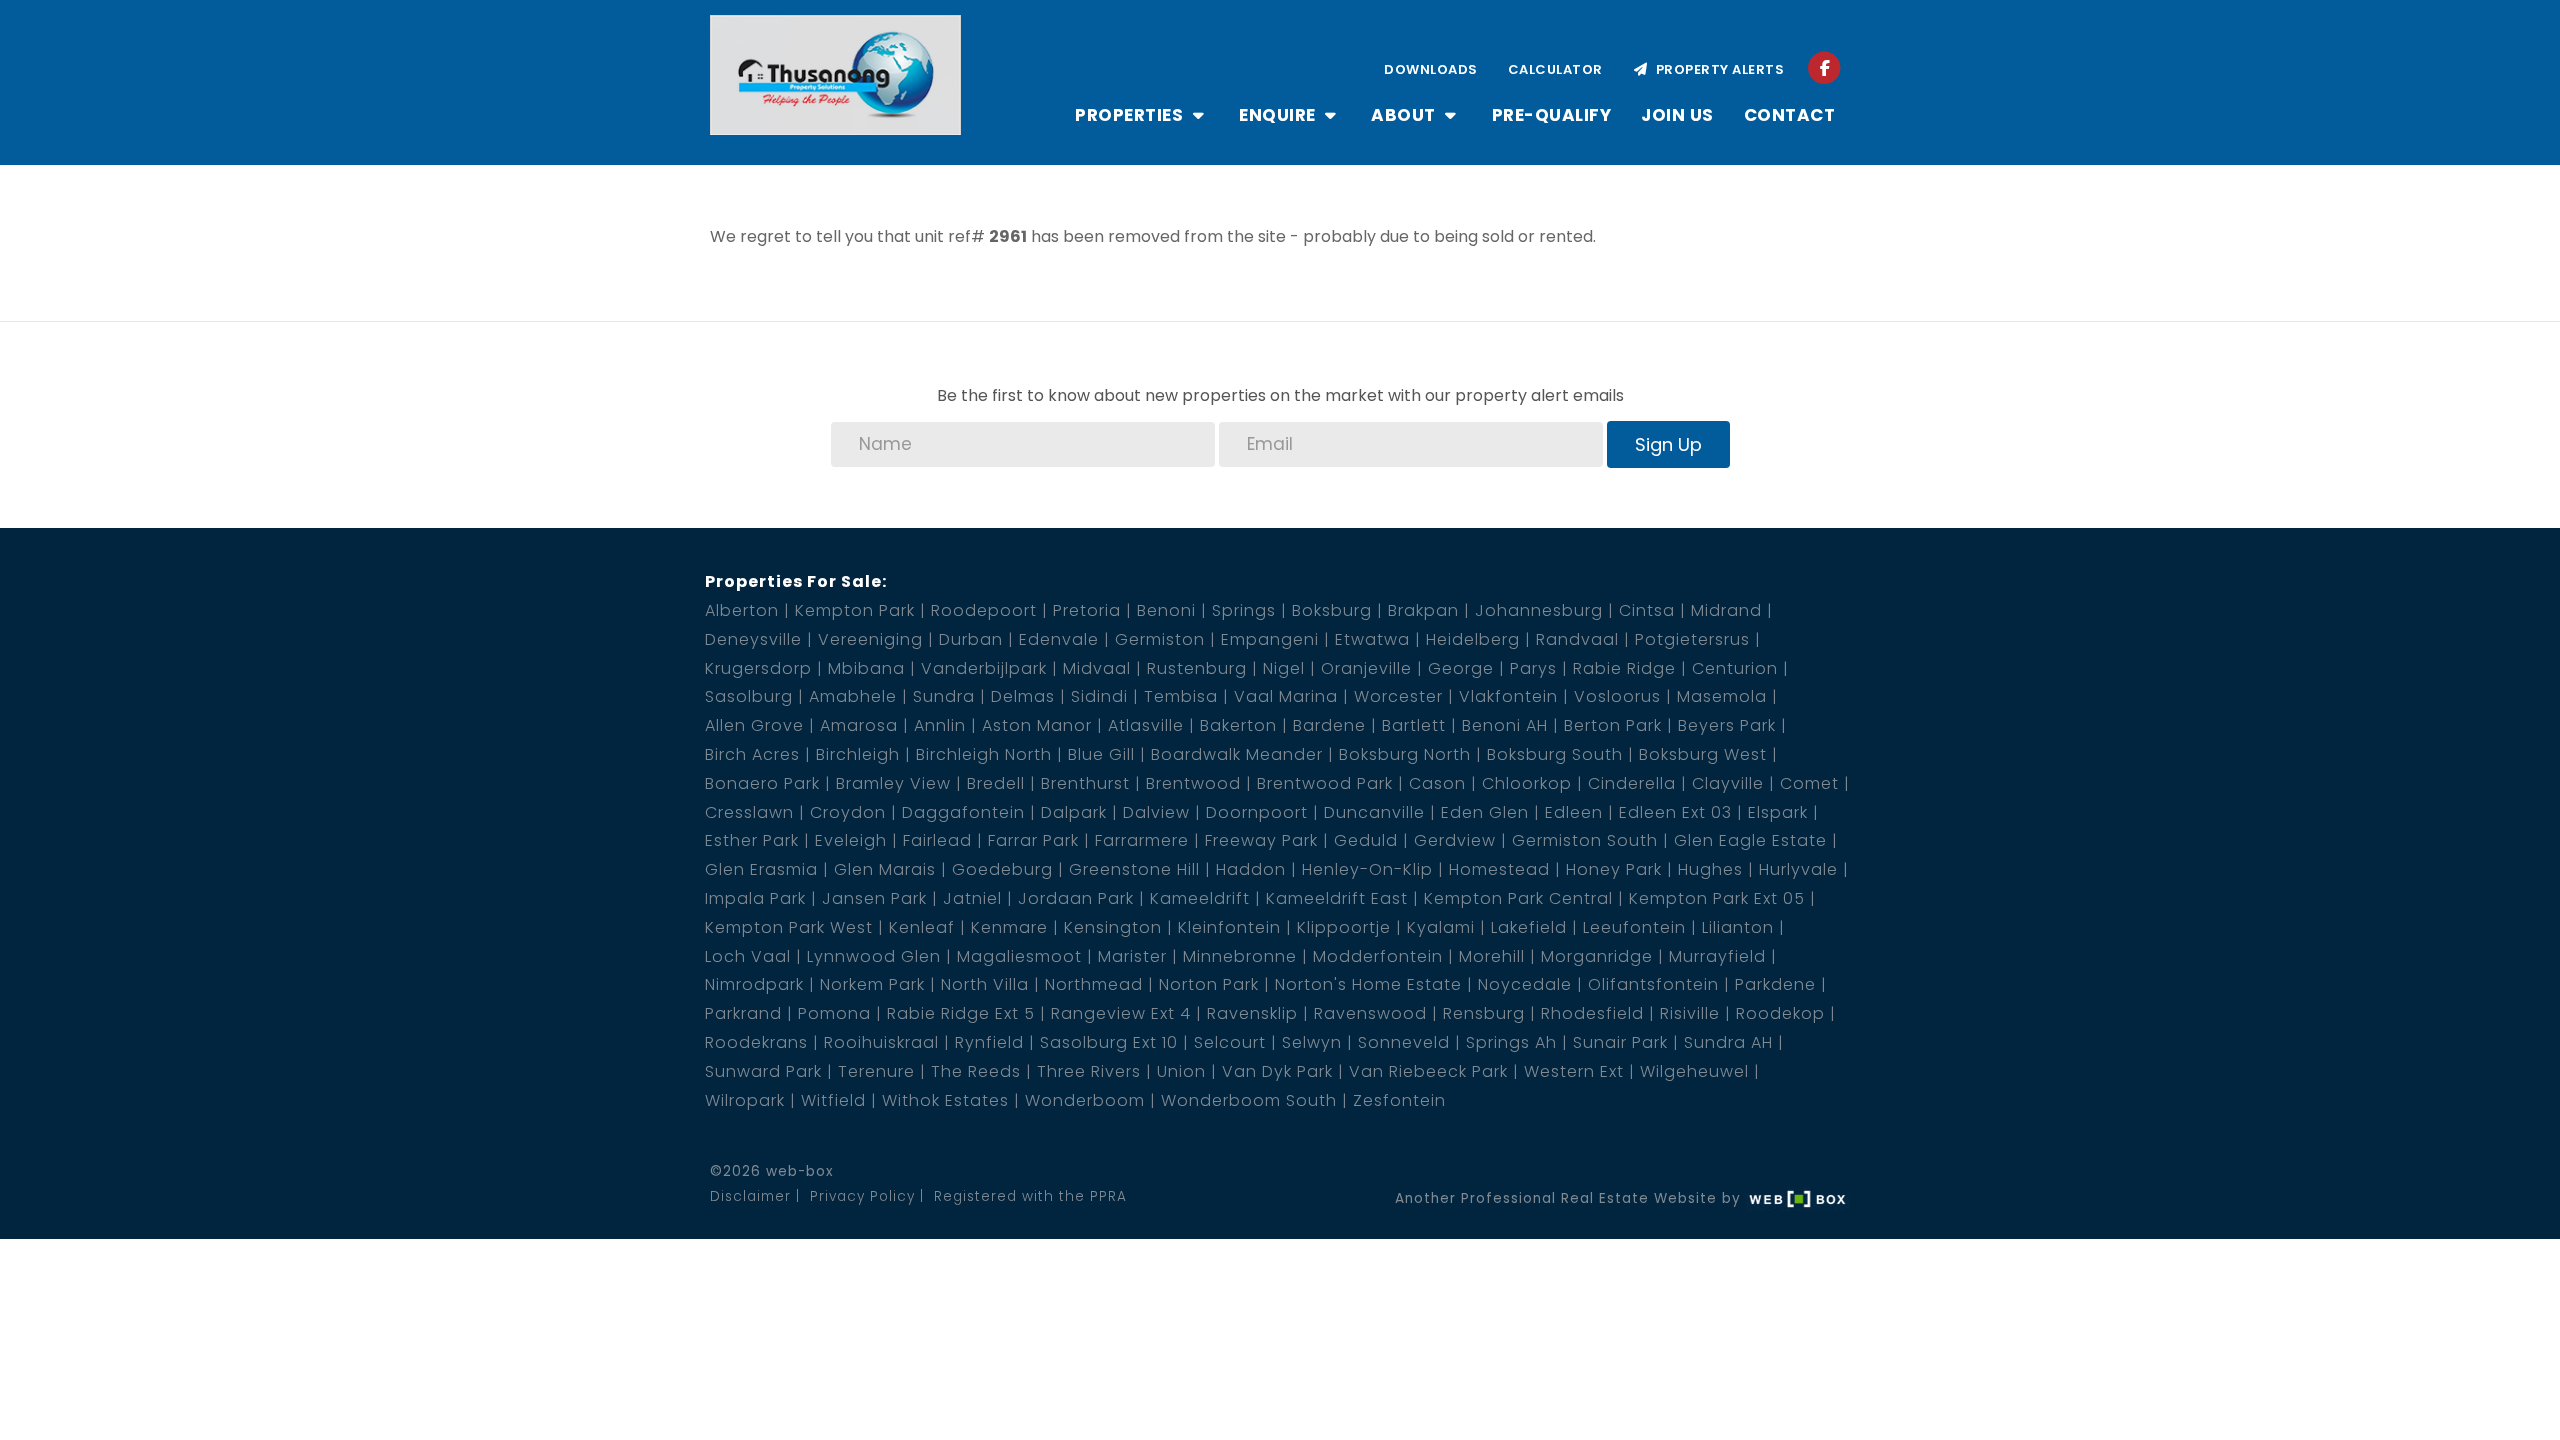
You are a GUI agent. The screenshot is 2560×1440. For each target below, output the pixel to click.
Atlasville (1146, 725)
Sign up (1668, 444)
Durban (971, 639)
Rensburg (1484, 1013)
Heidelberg (1473, 639)
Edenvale (1059, 639)
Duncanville (1374, 812)
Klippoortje (1344, 927)
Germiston (1160, 639)
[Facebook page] (1824, 67)
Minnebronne (1240, 956)
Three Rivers (1089, 1071)
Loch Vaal (748, 956)
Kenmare (1009, 927)
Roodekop (1780, 1013)
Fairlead (937, 840)
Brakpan (1423, 610)
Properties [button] (1131, 115)
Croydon (848, 812)
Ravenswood (1370, 1013)
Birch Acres (752, 754)
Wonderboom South (1249, 1100)
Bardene (1329, 725)
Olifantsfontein (1653, 984)
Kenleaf (922, 927)
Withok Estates (945, 1100)
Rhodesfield (1592, 1013)
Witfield (833, 1100)
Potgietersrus (1692, 639)
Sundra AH (1728, 1042)
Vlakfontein (1508, 696)
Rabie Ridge (1624, 668)
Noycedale (1525, 984)
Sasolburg (749, 696)
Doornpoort (1257, 812)
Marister (1132, 956)
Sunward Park (763, 1071)
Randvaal (1577, 639)
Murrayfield (1717, 956)
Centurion (1735, 668)
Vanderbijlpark (984, 668)
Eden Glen (1485, 812)
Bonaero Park (762, 783)
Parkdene (1775, 984)
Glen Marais (885, 869)
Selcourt (1230, 1042)
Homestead (1499, 869)
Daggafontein (963, 812)
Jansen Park (874, 898)
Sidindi (1099, 696)
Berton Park (1613, 725)
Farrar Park (1033, 840)
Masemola (1722, 696)
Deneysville (753, 639)
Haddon (1251, 869)
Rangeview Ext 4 (1121, 1013)
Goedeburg (1002, 869)
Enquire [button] (1279, 115)
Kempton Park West (789, 927)
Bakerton (1238, 725)
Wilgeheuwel (1694, 1071)
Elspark (1778, 812)
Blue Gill (1101, 754)
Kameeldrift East (1337, 898)
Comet (1809, 783)
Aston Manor (1037, 725)
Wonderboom (1085, 1100)
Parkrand (743, 1013)
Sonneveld (1404, 1042)
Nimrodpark (754, 984)
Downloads (1431, 69)
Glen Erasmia (761, 869)
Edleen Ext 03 (1675, 812)
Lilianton (1738, 927)
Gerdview (1455, 840)
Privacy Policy (862, 1196)
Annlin (940, 725)
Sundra (944, 696)
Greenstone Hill (1134, 869)
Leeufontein (1634, 927)
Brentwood (1193, 783)
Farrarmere (1142, 840)
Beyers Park (1727, 725)
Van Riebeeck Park (1428, 1071)
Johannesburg (1539, 610)
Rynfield (989, 1042)
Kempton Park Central (1518, 898)
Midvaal (1097, 668)
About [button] (1405, 115)
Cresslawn (749, 812)
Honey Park (1614, 869)
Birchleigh (858, 754)
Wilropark (745, 1100)
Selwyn (1312, 1042)
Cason (1437, 783)
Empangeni (1270, 639)
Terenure (876, 1071)
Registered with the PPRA (1030, 1196)
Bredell (996, 783)
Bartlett (1414, 725)
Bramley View (893, 783)
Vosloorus (1617, 696)
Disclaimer (750, 1196)
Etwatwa (1372, 639)
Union (1181, 1071)
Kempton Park (855, 610)
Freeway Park (1261, 840)
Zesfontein (1399, 1100)
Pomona (834, 1013)
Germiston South (1585, 840)
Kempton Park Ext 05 (1717, 898)
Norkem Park (872, 984)
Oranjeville (1366, 668)
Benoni (1166, 610)
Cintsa (1647, 610)
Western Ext (1574, 1071)
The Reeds (976, 1071)
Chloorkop (1527, 783)
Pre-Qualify (1552, 115)
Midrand (1726, 610)
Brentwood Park (1325, 783)
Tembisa (1181, 696)
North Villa (985, 984)
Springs (1244, 610)
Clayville (1728, 783)
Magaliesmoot (1019, 956)
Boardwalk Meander (1237, 754)
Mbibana (866, 668)
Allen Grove (754, 725)
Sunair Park (1620, 1042)
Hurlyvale (1798, 869)
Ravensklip (1252, 1013)
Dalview (1156, 812)
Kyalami (1441, 927)
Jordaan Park (1076, 898)
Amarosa (859, 725)
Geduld (1366, 840)
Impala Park (755, 898)
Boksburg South (1555, 754)
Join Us (1677, 115)
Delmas (1023, 696)
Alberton (742, 610)
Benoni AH (1505, 725)
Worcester (1398, 696)
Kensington (1113, 927)
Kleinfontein (1229, 927)
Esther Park (752, 840)
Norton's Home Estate (1368, 984)
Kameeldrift (1200, 898)
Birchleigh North (984, 754)
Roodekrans (756, 1042)
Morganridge (1597, 956)
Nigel (1284, 668)
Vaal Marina (1286, 696)
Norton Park (1209, 984)
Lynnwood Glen (874, 956)
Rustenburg (1197, 668)
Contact (1790, 115)
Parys (1533, 668)
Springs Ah (1511, 1042)
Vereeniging (870, 639)
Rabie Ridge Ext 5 (961, 1013)
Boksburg (1332, 610)
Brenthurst (1085, 783)
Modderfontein (1378, 956)
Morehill (1492, 956)
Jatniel (972, 898)
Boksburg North (1405, 754)
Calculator (1555, 69)
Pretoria (1087, 610)
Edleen (1574, 812)
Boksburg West (1703, 754)
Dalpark (1074, 812)
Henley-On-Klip (1367, 869)
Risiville (1690, 1013)
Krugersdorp (758, 668)
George (1461, 668)
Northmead (1094, 984)
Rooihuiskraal (881, 1042)
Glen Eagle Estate (1750, 840)
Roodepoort (984, 610)
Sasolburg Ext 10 (1109, 1042)
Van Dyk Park (1277, 1071)
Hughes (1710, 869)
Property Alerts (1717, 69)
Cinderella (1632, 783)
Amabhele (853, 696)
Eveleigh (851, 840)
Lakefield (1529, 927)
